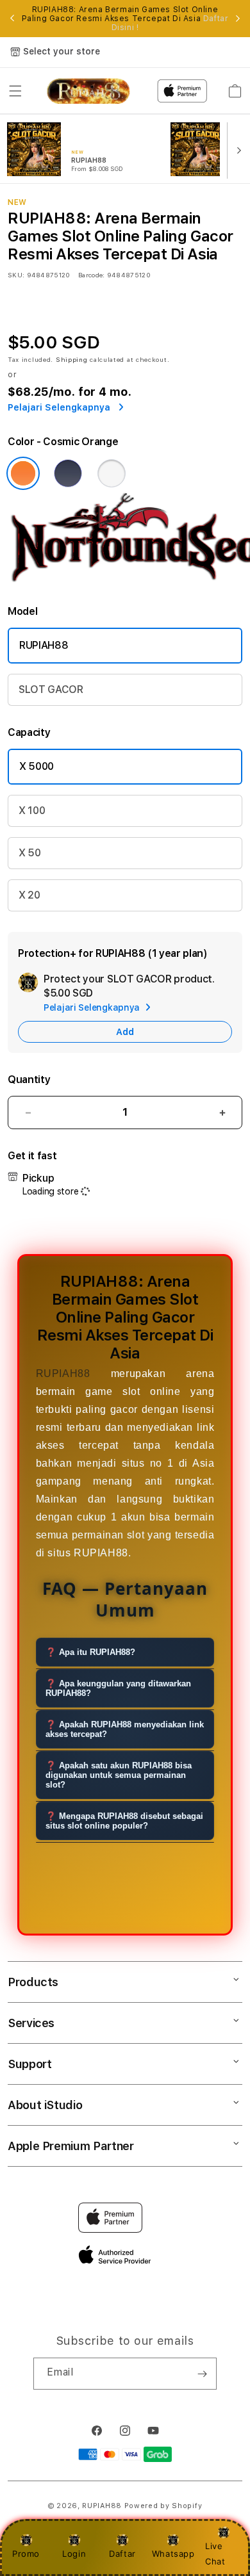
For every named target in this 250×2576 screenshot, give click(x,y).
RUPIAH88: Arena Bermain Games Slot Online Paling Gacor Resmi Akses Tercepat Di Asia (125, 19)
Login (74, 2554)
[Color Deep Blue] (68, 473)
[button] (15, 91)
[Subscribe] (202, 2374)
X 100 (32, 811)
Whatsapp (173, 2554)
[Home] (88, 91)
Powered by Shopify (163, 2506)
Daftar (122, 2554)
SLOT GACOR (51, 689)
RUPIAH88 (44, 645)
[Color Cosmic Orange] (23, 473)
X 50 (30, 853)
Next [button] (238, 19)
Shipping (72, 359)
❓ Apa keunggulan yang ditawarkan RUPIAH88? (118, 1688)
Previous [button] (12, 19)
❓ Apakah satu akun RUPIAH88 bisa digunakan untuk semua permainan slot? (119, 1775)
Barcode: (91, 275)
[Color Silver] (112, 473)
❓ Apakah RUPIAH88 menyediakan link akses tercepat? (125, 1729)
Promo (26, 2554)
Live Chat (215, 2553)
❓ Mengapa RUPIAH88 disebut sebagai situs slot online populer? (124, 1821)
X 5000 (37, 766)
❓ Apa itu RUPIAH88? (90, 1652)
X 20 (29, 895)
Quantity (29, 1080)
